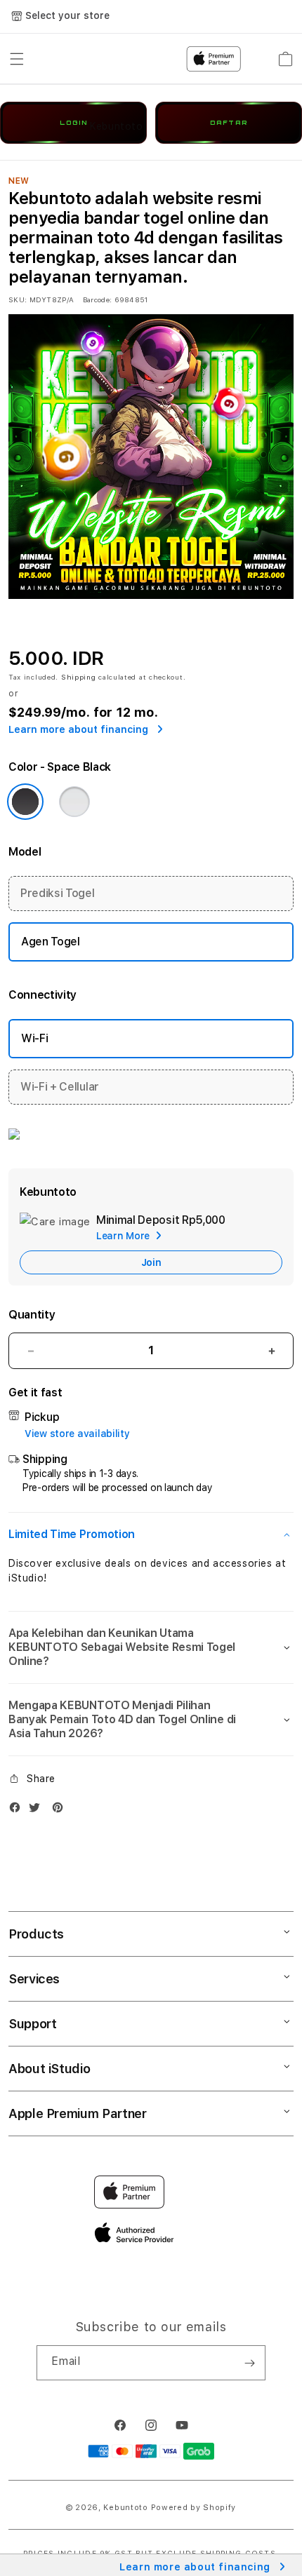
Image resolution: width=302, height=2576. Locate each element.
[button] (151, 1535)
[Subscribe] (249, 2363)
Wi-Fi (34, 1038)
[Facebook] (18, 1810)
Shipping (79, 677)
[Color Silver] (74, 802)
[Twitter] (38, 1810)
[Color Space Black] (25, 802)
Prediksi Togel (58, 893)
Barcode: (97, 299)
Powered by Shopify (194, 2508)
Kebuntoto (125, 2508)
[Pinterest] (61, 1810)
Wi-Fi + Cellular (60, 1087)
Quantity (32, 1315)
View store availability (77, 1434)
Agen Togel (51, 942)
